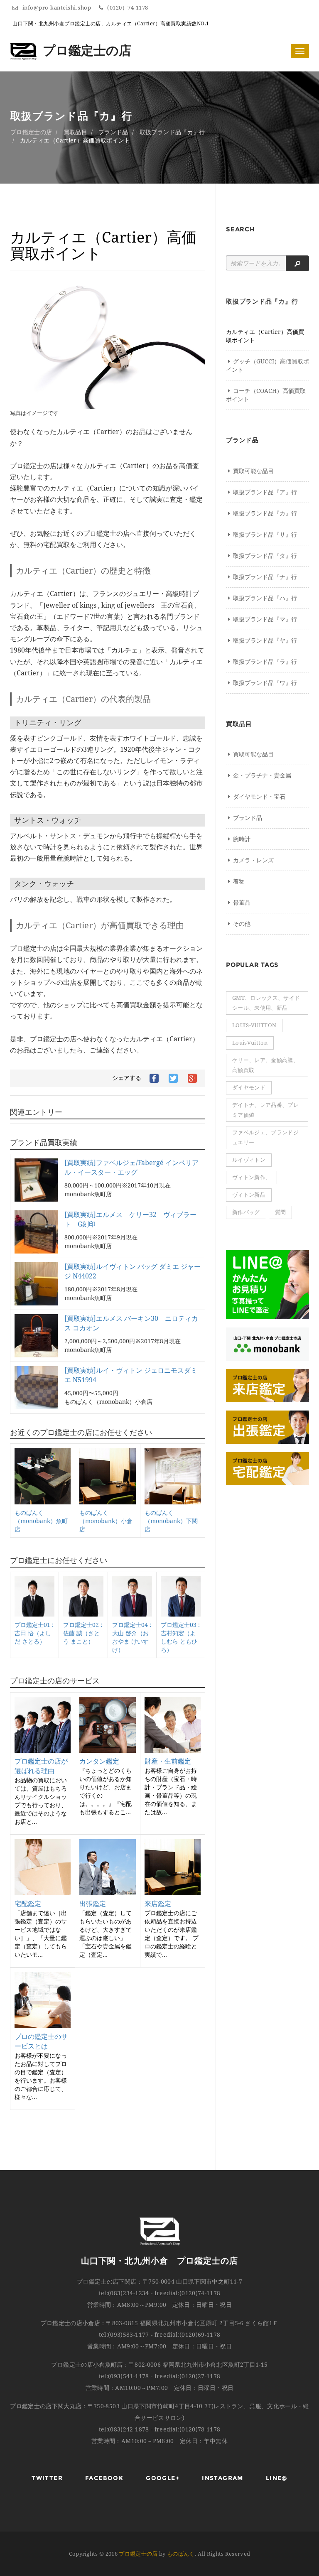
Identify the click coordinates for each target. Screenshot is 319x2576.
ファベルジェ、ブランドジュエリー (265, 1137)
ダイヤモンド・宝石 (259, 797)
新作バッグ (246, 1212)
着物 (239, 881)
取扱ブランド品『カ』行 (172, 132)
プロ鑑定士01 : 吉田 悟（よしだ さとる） (34, 1633)
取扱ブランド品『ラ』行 (265, 662)
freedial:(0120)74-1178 (188, 2293)
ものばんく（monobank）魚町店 (41, 1521)
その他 (242, 924)
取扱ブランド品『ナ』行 (265, 577)
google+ (163, 2478)
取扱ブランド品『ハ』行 (265, 598)
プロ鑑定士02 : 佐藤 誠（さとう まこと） (83, 1633)
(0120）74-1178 (128, 8)
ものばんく (181, 2554)
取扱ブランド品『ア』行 (265, 492)
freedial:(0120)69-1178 (188, 2335)
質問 (281, 1212)
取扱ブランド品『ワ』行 (265, 683)
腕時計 (242, 839)
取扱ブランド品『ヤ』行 (265, 640)
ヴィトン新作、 (252, 1177)
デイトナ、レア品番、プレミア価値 (265, 1110)
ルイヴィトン (249, 1160)
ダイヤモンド (249, 1088)
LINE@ (277, 2478)
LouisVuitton (250, 1043)
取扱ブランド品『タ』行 (265, 556)
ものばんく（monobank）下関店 (171, 1521)
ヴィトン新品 (249, 1195)
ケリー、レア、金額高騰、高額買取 (265, 1065)
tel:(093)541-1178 (124, 2376)
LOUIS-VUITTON (254, 1025)
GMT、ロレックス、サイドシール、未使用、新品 (266, 1003)
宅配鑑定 (28, 1904)
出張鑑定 (93, 1904)
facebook (104, 2478)
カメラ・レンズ (253, 860)
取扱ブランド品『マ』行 (265, 619)
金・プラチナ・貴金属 (262, 775)
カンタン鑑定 (99, 1761)
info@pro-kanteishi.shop (58, 8)
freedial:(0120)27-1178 (188, 2376)
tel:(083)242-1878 (124, 2429)
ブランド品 (113, 132)
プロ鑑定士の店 (87, 50)
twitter (47, 2478)
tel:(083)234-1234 (124, 2293)
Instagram (223, 2478)
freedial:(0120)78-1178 (188, 2429)
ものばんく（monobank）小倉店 (106, 1521)
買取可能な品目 (253, 471)
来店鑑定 (158, 1904)
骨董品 (242, 903)
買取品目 (75, 132)
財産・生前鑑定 (168, 1761)
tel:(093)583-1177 (124, 2335)
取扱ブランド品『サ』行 (265, 535)
